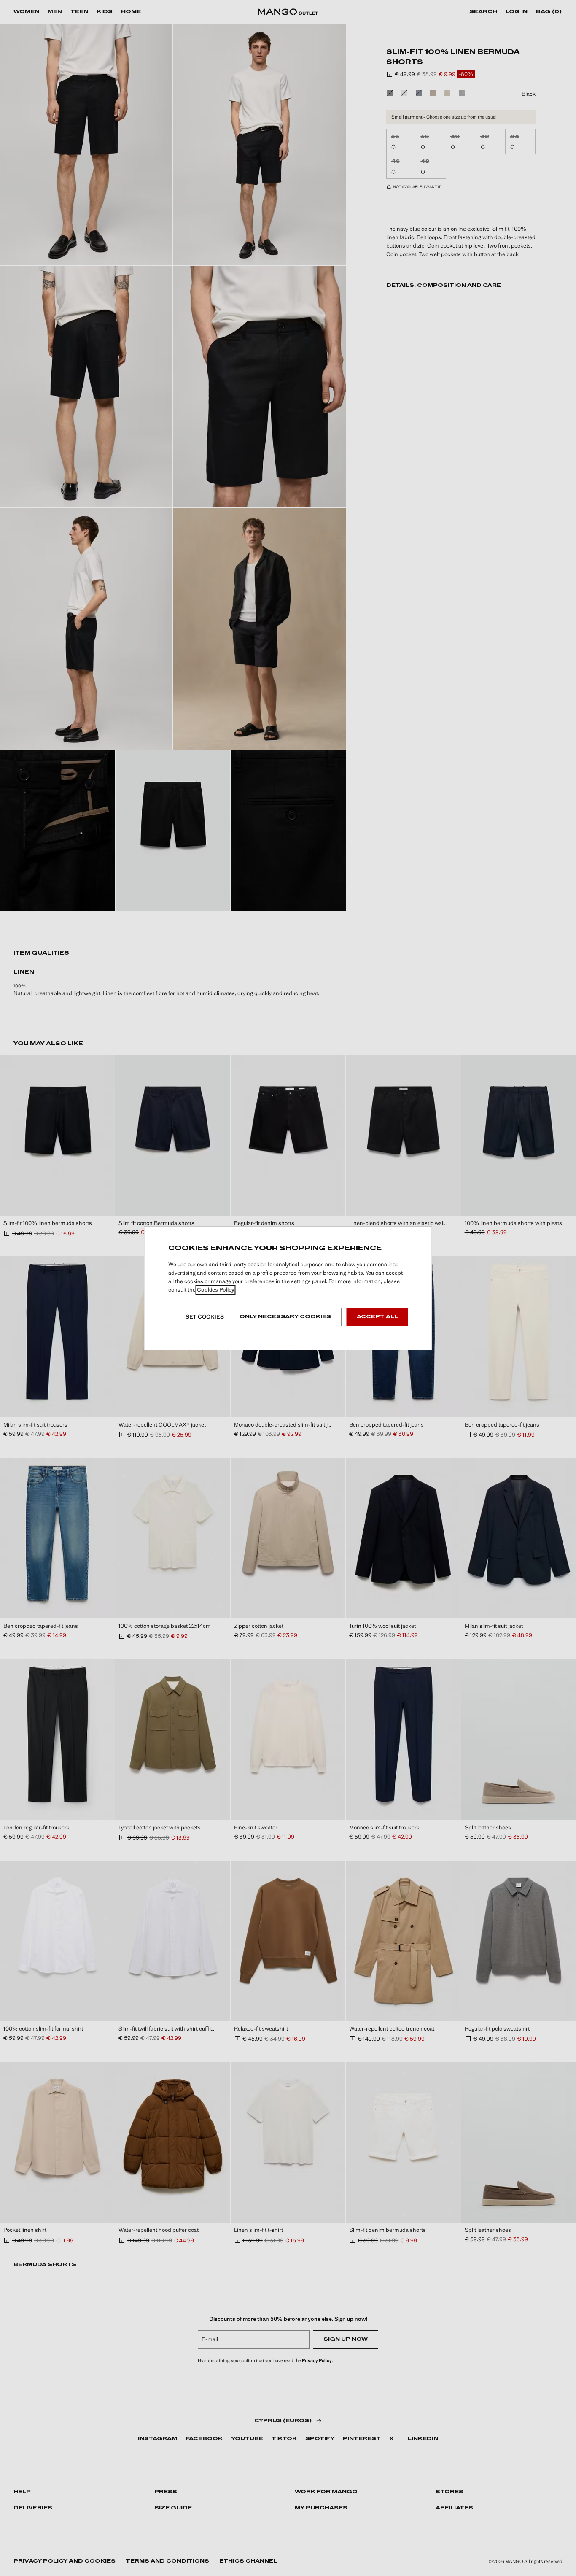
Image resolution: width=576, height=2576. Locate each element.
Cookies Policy (216, 1290)
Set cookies (205, 1317)
